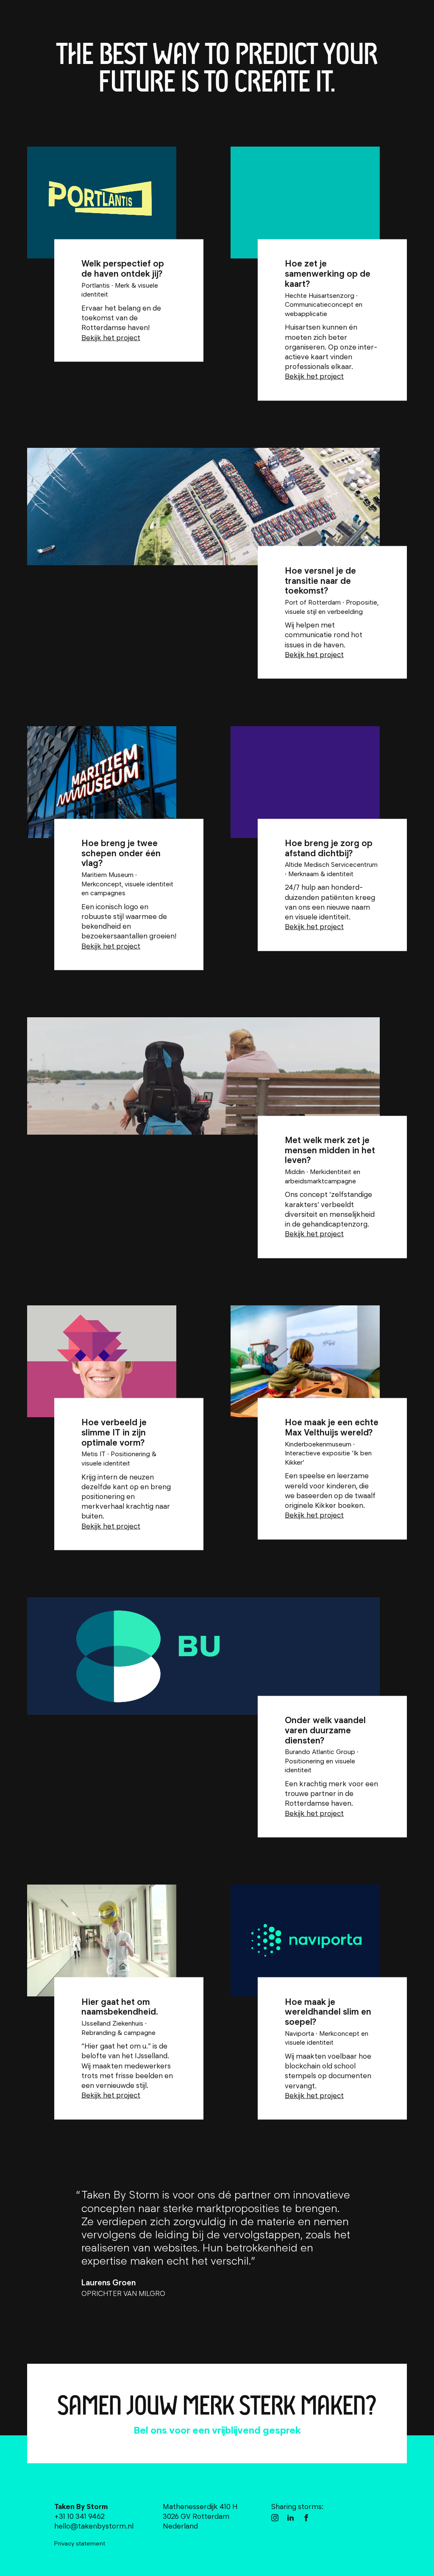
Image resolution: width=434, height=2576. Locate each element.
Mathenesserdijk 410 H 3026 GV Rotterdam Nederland (200, 2516)
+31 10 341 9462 (280, 2430)
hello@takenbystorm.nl (173, 2430)
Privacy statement (80, 2543)
